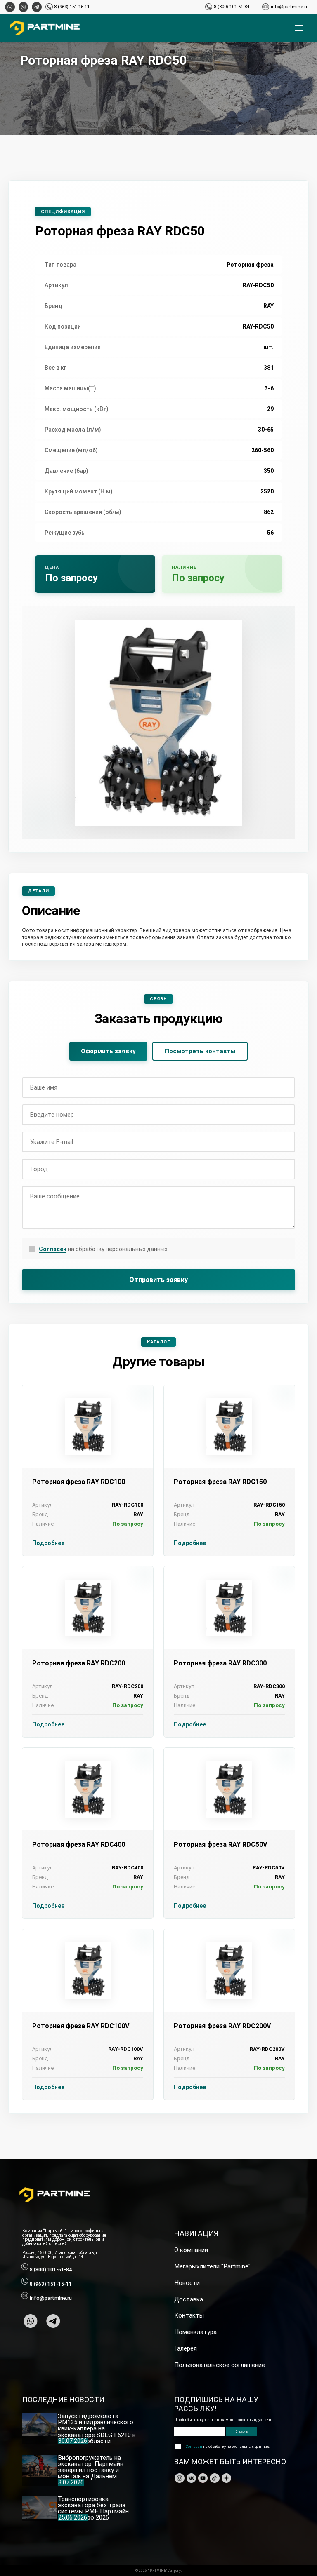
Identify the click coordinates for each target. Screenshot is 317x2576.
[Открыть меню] (299, 28)
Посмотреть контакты (200, 1051)
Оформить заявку (108, 1051)
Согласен (53, 1249)
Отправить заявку (158, 1280)
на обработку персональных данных (103, 1249)
